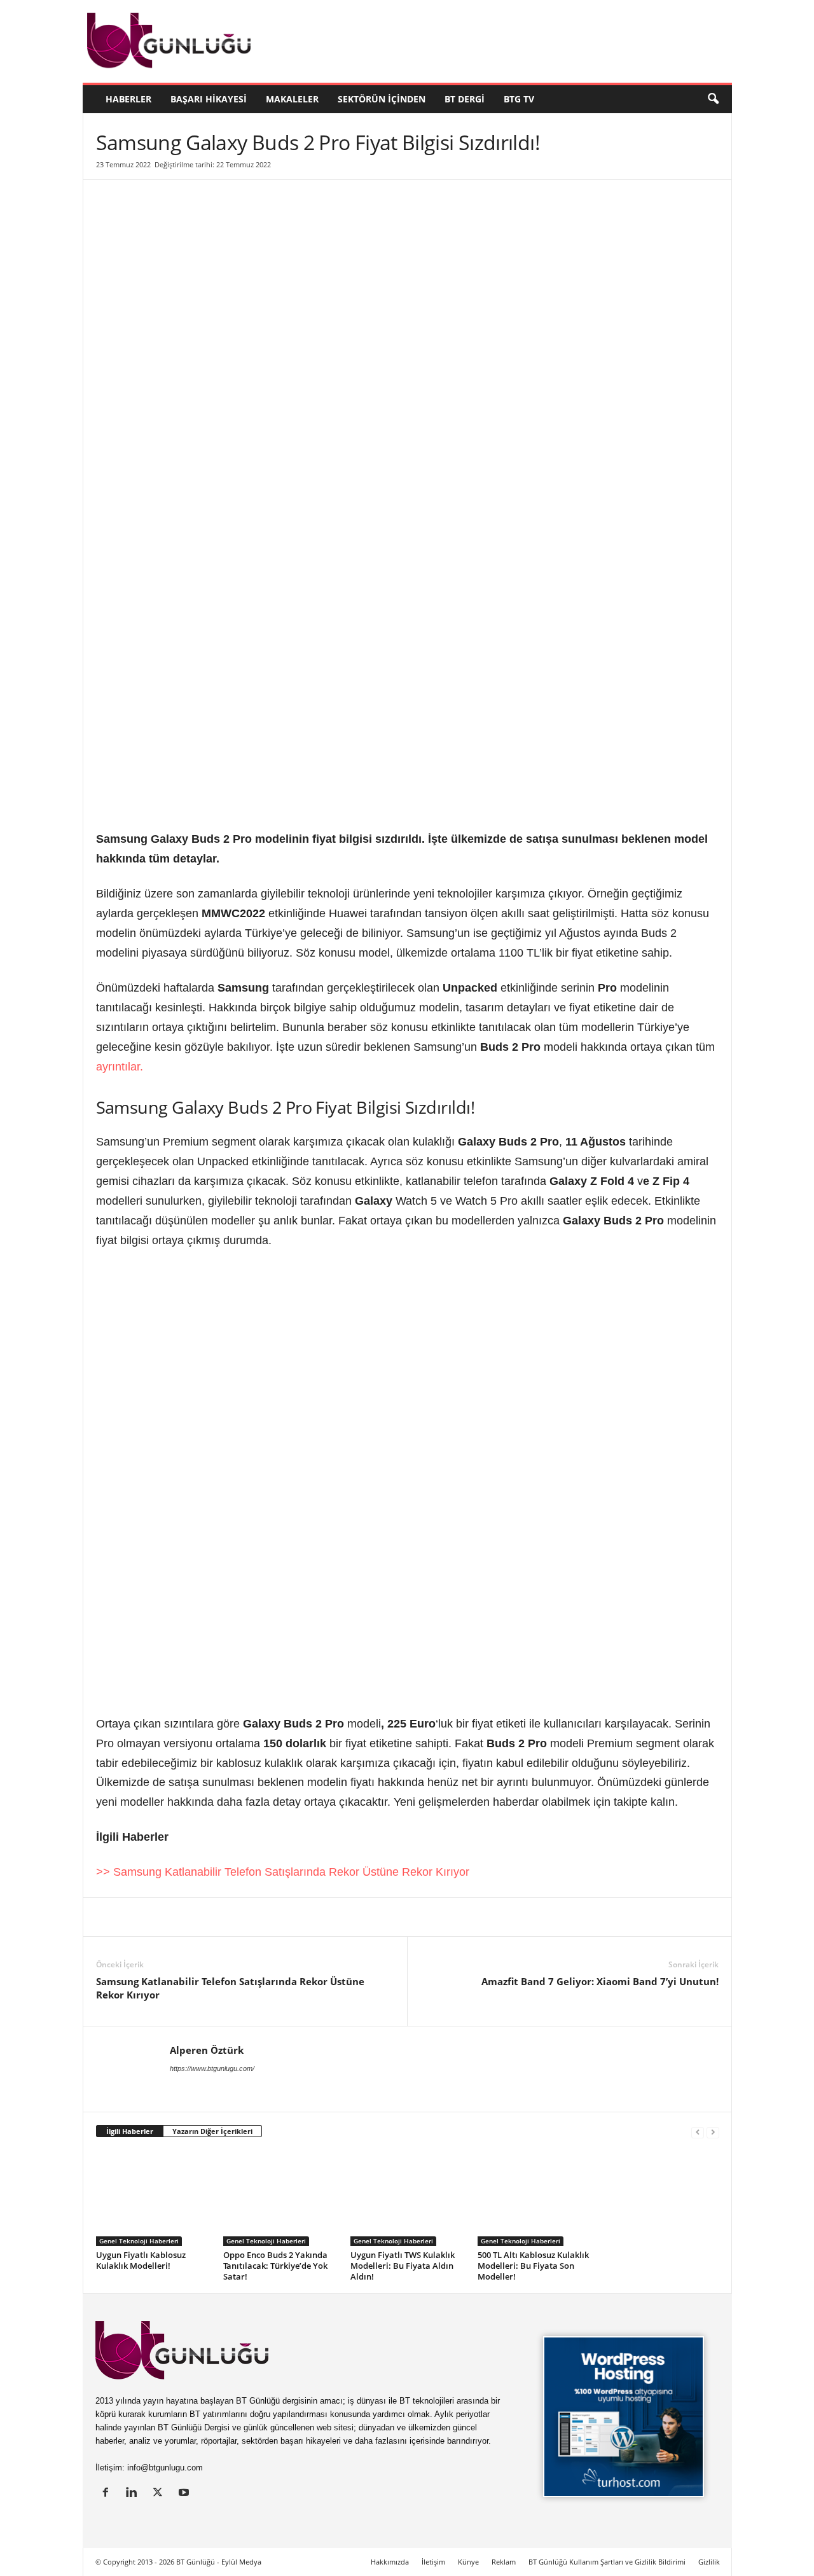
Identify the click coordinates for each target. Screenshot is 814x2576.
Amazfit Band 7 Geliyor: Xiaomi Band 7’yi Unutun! (600, 1981)
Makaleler (292, 99)
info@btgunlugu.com (165, 2468)
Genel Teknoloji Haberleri (139, 2241)
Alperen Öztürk (207, 2050)
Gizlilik (709, 2562)
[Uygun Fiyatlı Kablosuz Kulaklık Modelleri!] (153, 2198)
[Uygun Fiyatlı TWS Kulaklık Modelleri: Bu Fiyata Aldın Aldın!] (408, 2198)
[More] (343, 1917)
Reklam (504, 2562)
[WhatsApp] (255, 1917)
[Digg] (226, 1917)
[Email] (314, 1917)
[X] (138, 1917)
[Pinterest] (197, 1917)
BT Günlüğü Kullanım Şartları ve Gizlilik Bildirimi (607, 2562)
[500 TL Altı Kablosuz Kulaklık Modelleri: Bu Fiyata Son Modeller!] (535, 2198)
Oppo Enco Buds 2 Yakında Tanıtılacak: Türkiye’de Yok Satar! (275, 2266)
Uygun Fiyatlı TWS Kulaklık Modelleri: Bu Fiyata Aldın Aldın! (403, 2266)
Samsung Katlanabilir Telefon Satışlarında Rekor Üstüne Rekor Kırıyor (230, 1988)
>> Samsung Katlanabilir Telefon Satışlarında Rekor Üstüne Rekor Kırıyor (283, 1872)
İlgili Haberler (130, 2131)
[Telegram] (284, 1917)
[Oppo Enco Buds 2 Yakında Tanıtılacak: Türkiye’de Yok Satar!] (280, 2198)
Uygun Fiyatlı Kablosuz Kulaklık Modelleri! (141, 2260)
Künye (468, 2562)
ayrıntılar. (120, 1067)
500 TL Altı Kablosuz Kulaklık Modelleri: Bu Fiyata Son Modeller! (533, 2266)
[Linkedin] (109, 1917)
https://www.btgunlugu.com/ (212, 2068)
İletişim (433, 2562)
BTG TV (519, 99)
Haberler (128, 99)
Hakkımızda (390, 2562)
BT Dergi (465, 99)
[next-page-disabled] (713, 2132)
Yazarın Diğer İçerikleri (212, 2131)
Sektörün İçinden (382, 99)
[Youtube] (185, 2494)
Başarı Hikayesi (209, 99)
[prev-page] (698, 2132)
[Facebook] (167, 1917)
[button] (713, 99)
